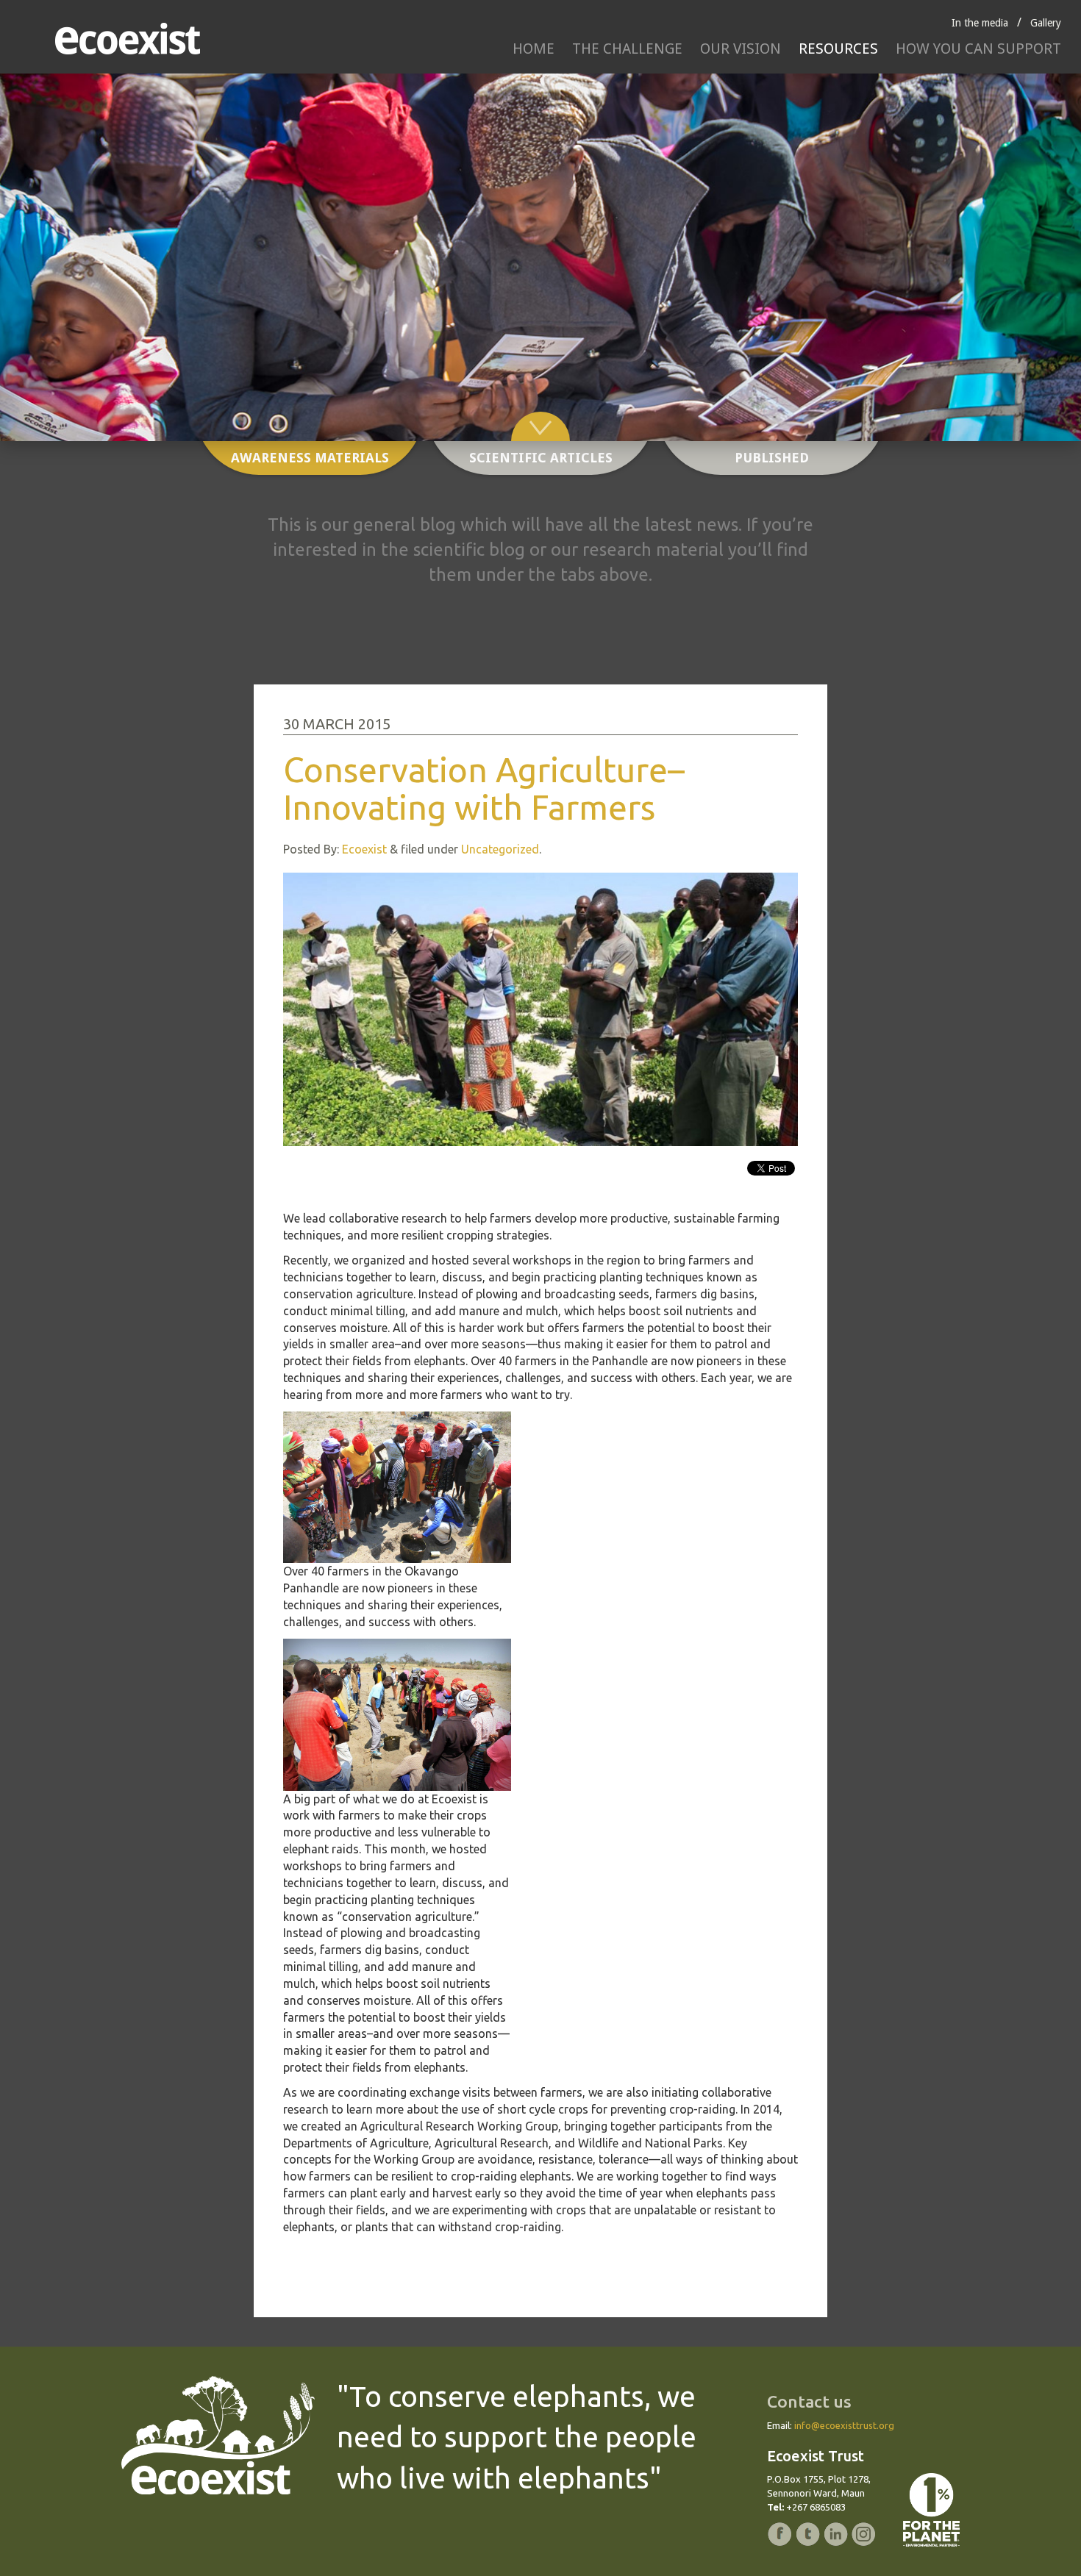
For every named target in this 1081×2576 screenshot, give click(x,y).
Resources (838, 49)
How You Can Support (978, 49)
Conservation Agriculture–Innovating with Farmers (484, 788)
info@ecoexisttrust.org (844, 2425)
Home (534, 49)
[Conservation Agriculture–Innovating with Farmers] (540, 1009)
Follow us (704, 1171)
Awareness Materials (310, 458)
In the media (980, 23)
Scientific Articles (541, 458)
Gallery (1046, 23)
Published (772, 458)
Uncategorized (500, 849)
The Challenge (627, 49)
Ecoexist (364, 849)
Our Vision (741, 49)
